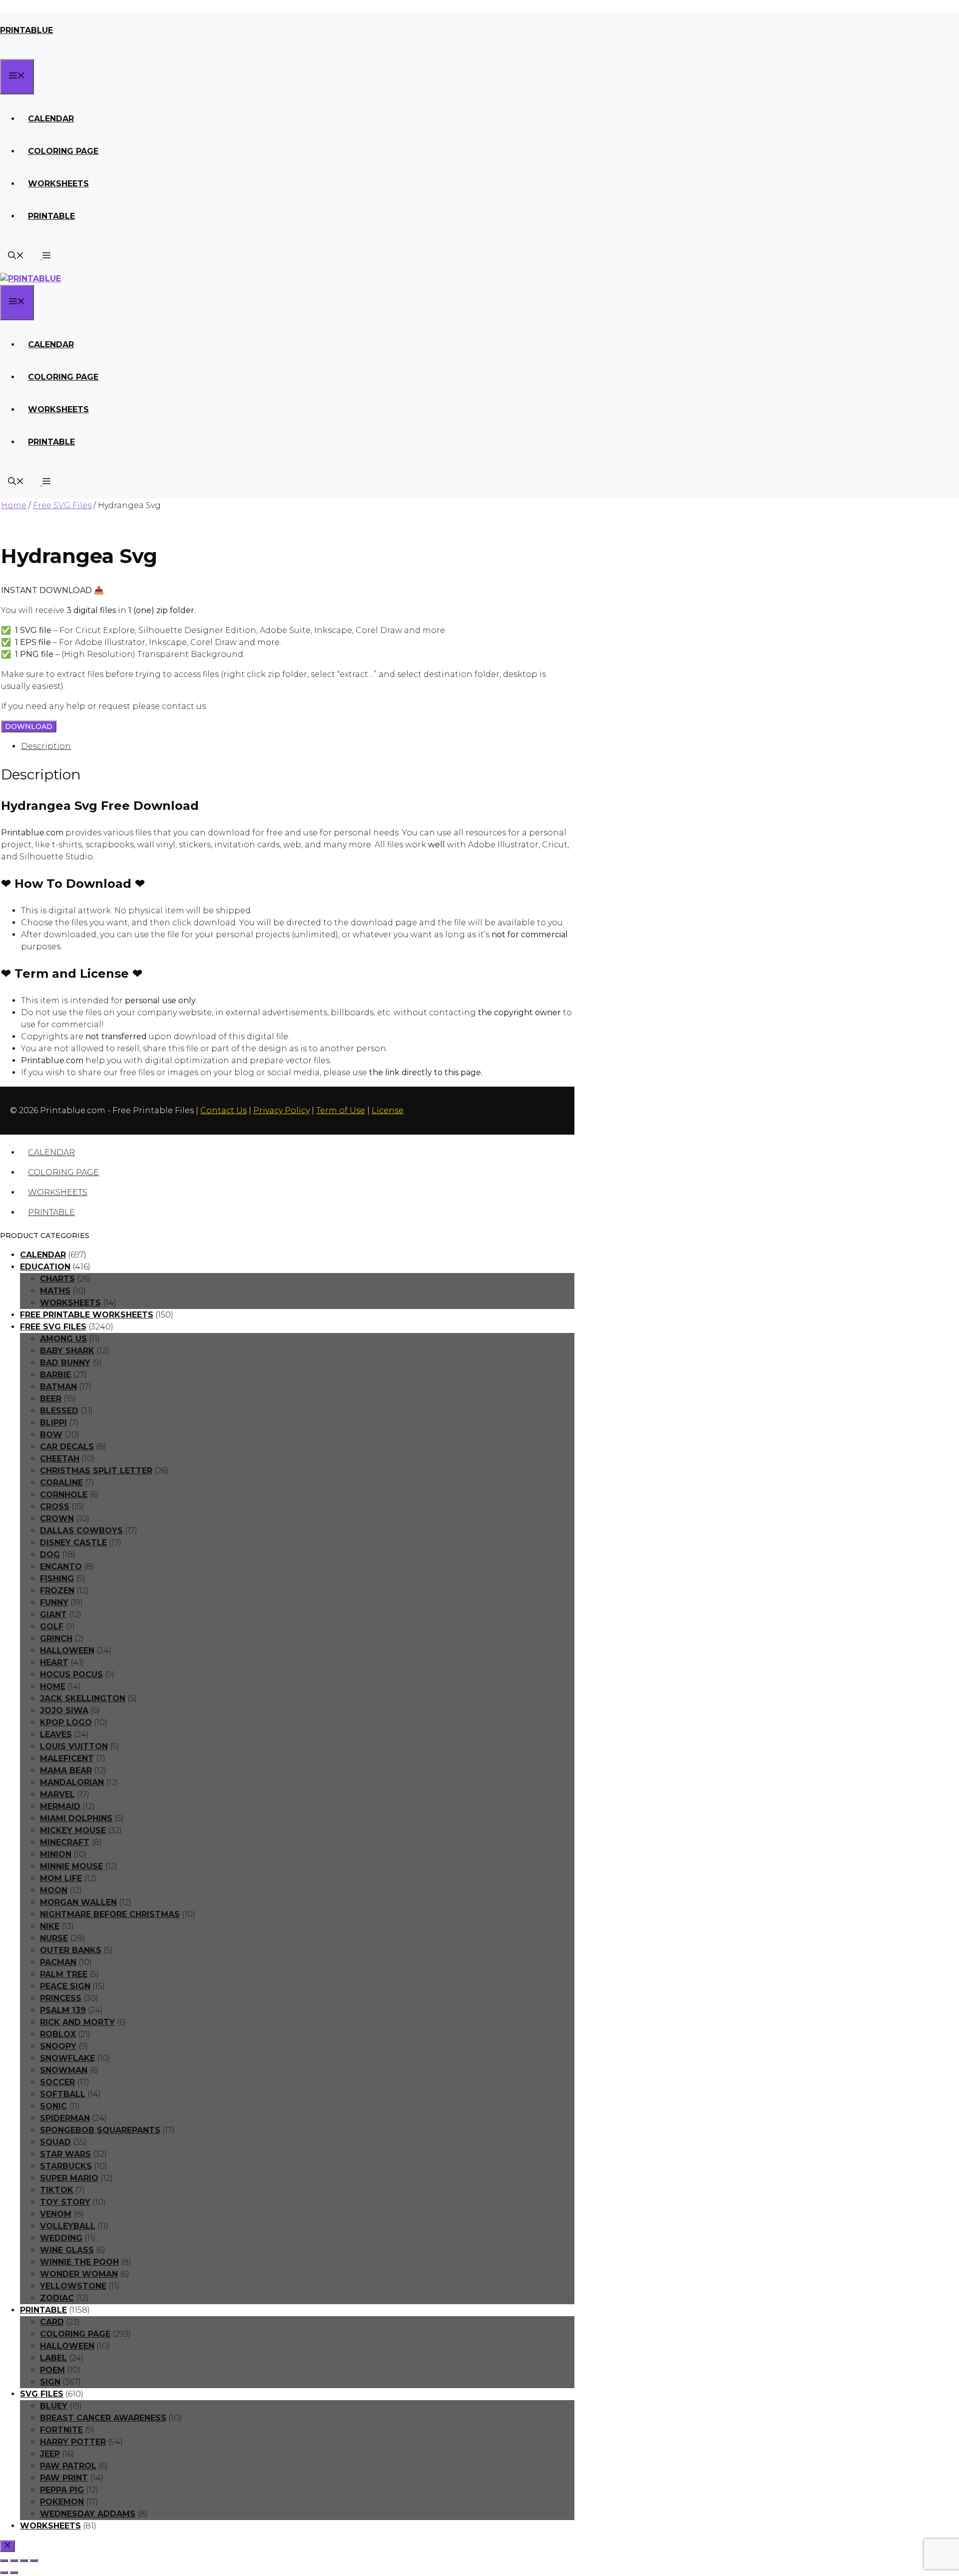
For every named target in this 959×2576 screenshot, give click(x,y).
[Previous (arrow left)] (4, 2573)
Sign (50, 2382)
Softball (63, 2094)
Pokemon (62, 2502)
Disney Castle (73, 1543)
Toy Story (65, 2202)
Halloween (67, 1650)
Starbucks (66, 2166)
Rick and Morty (77, 2022)
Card (52, 2322)
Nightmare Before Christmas (110, 1914)
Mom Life (61, 1878)
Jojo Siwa (64, 1710)
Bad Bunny (65, 1363)
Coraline (61, 1483)
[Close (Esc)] (34, 2561)
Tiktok (57, 2190)
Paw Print (64, 2478)
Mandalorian (72, 1782)
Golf (52, 1626)
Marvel (57, 1794)
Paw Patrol (68, 2466)
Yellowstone (73, 2286)
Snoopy (58, 2046)
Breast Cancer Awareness (103, 2418)
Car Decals (67, 1447)
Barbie (55, 1375)
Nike (50, 1926)
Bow (51, 1435)
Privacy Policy (281, 1110)
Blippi (53, 1423)
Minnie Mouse (71, 1866)
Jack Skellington (83, 1698)
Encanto (61, 1567)
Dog (50, 1555)
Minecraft (65, 1842)
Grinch (56, 1638)
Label (53, 2358)
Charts (57, 1279)
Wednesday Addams (88, 2514)
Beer (51, 1399)
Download (29, 726)
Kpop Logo (66, 1722)
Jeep (50, 2454)
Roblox (58, 2034)
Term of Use (341, 1110)
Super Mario (69, 2178)
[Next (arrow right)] (14, 2573)
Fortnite (61, 2430)
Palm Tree (64, 1974)
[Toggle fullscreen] (14, 2561)
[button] (45, 257)
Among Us (63, 1339)
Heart (54, 1662)
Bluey (54, 2406)
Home (14, 505)
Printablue (26, 30)
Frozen (57, 1591)
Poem (52, 2370)
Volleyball (68, 2226)
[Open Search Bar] (16, 257)
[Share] (24, 2561)
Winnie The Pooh (79, 2262)
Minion (56, 1854)
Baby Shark (67, 1351)
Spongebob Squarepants (100, 2130)
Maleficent (67, 1758)
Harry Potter (73, 2442)
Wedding (61, 2238)
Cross (55, 1507)
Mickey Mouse (73, 1830)
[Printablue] (30, 279)
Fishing (57, 1579)
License (388, 1110)
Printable (51, 216)
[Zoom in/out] (4, 2561)
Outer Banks (71, 1950)
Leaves (56, 1734)
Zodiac (57, 2298)
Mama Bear (66, 1770)
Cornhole (64, 1495)
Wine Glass (67, 2250)
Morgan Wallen (78, 1902)
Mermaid (60, 1806)
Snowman (64, 2070)
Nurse (54, 1938)
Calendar (51, 119)
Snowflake (67, 2058)
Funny (54, 1603)
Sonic (53, 2106)
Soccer (57, 2082)
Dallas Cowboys (81, 1531)
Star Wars (65, 2154)
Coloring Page (63, 151)
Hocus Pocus (71, 1674)
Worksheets (58, 184)
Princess (61, 1998)
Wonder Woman (79, 2274)
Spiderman (65, 2118)
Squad (55, 2142)
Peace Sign (65, 1986)
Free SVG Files (62, 505)
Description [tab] (46, 746)
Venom (56, 2214)
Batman (58, 1387)
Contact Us (224, 1110)
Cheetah (60, 1459)
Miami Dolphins (76, 1818)
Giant (53, 1614)
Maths (55, 1291)
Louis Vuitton (74, 1746)
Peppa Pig (62, 2490)
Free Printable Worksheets (87, 1315)
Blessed (59, 1411)
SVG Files (42, 2394)
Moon (54, 1890)
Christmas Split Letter (96, 1471)
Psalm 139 (63, 2010)
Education (45, 1267)
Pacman (58, 1962)
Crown (57, 1519)
